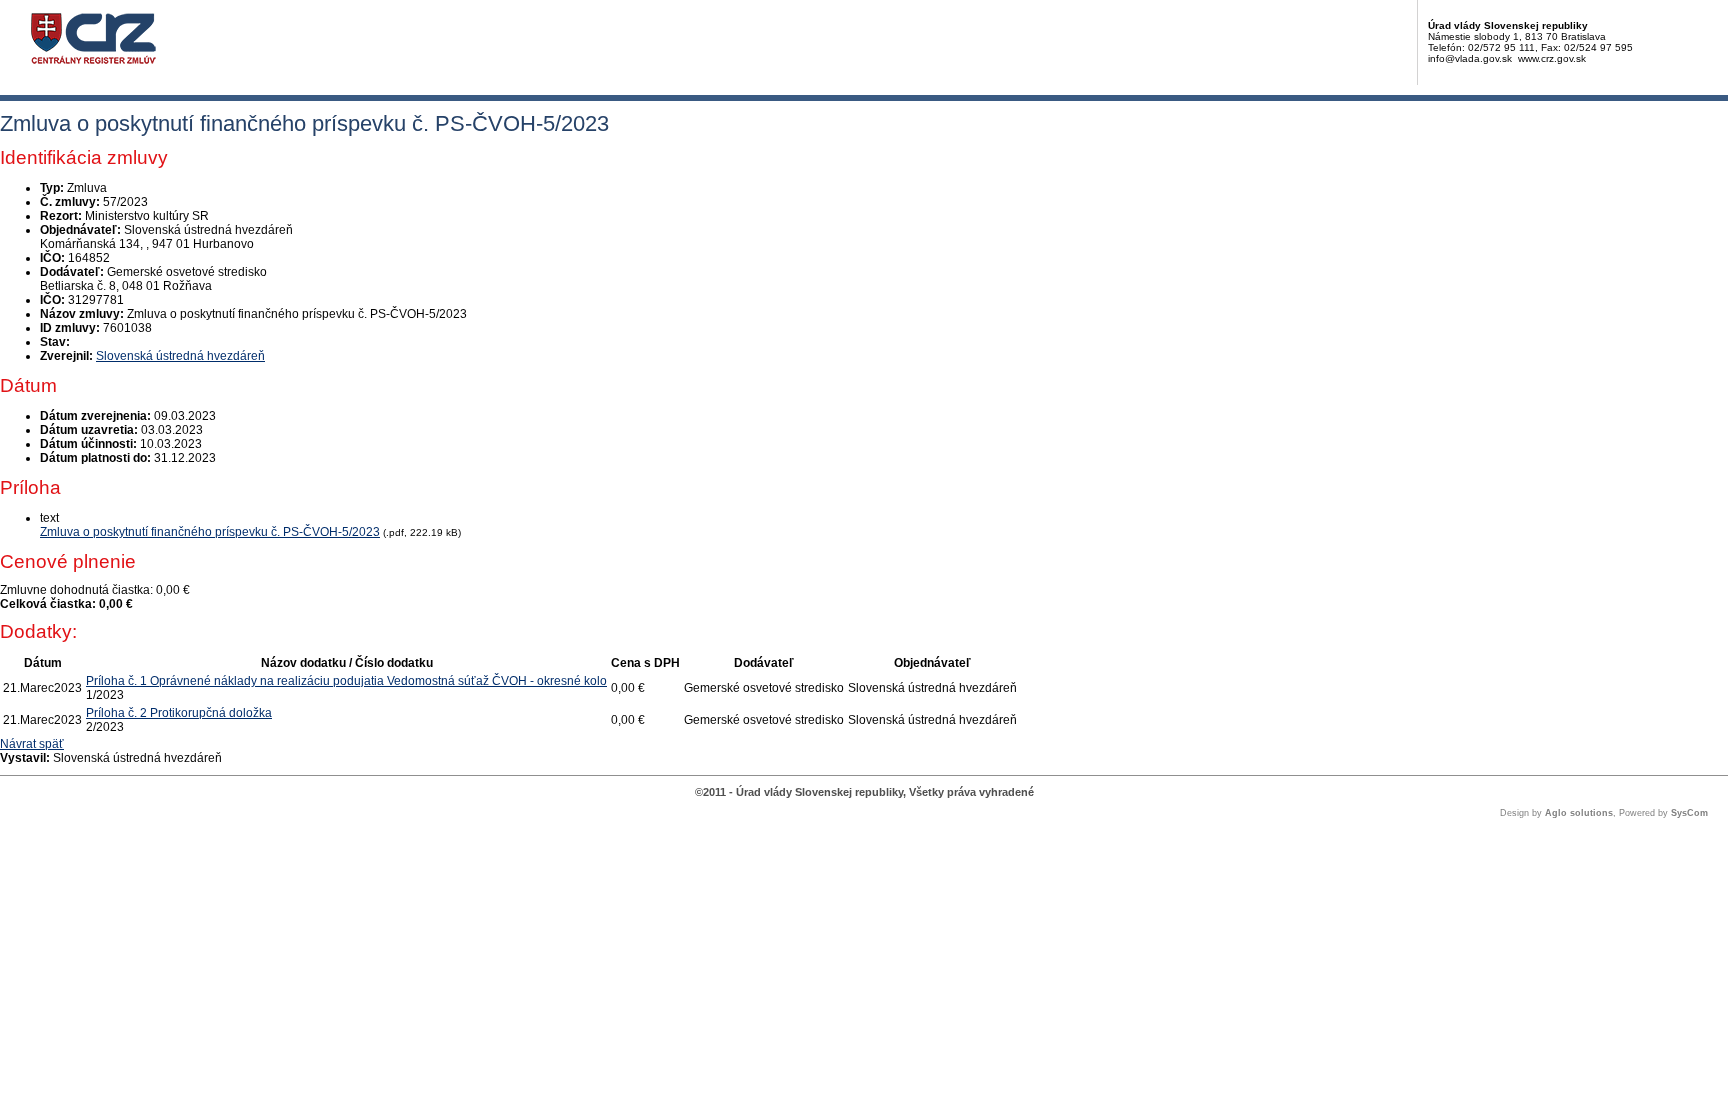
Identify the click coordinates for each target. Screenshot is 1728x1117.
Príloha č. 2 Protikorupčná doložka (179, 713)
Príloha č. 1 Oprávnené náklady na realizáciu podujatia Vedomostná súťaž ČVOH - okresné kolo (346, 681)
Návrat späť (32, 744)
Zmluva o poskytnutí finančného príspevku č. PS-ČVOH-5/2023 (210, 532)
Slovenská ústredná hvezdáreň (180, 356)
